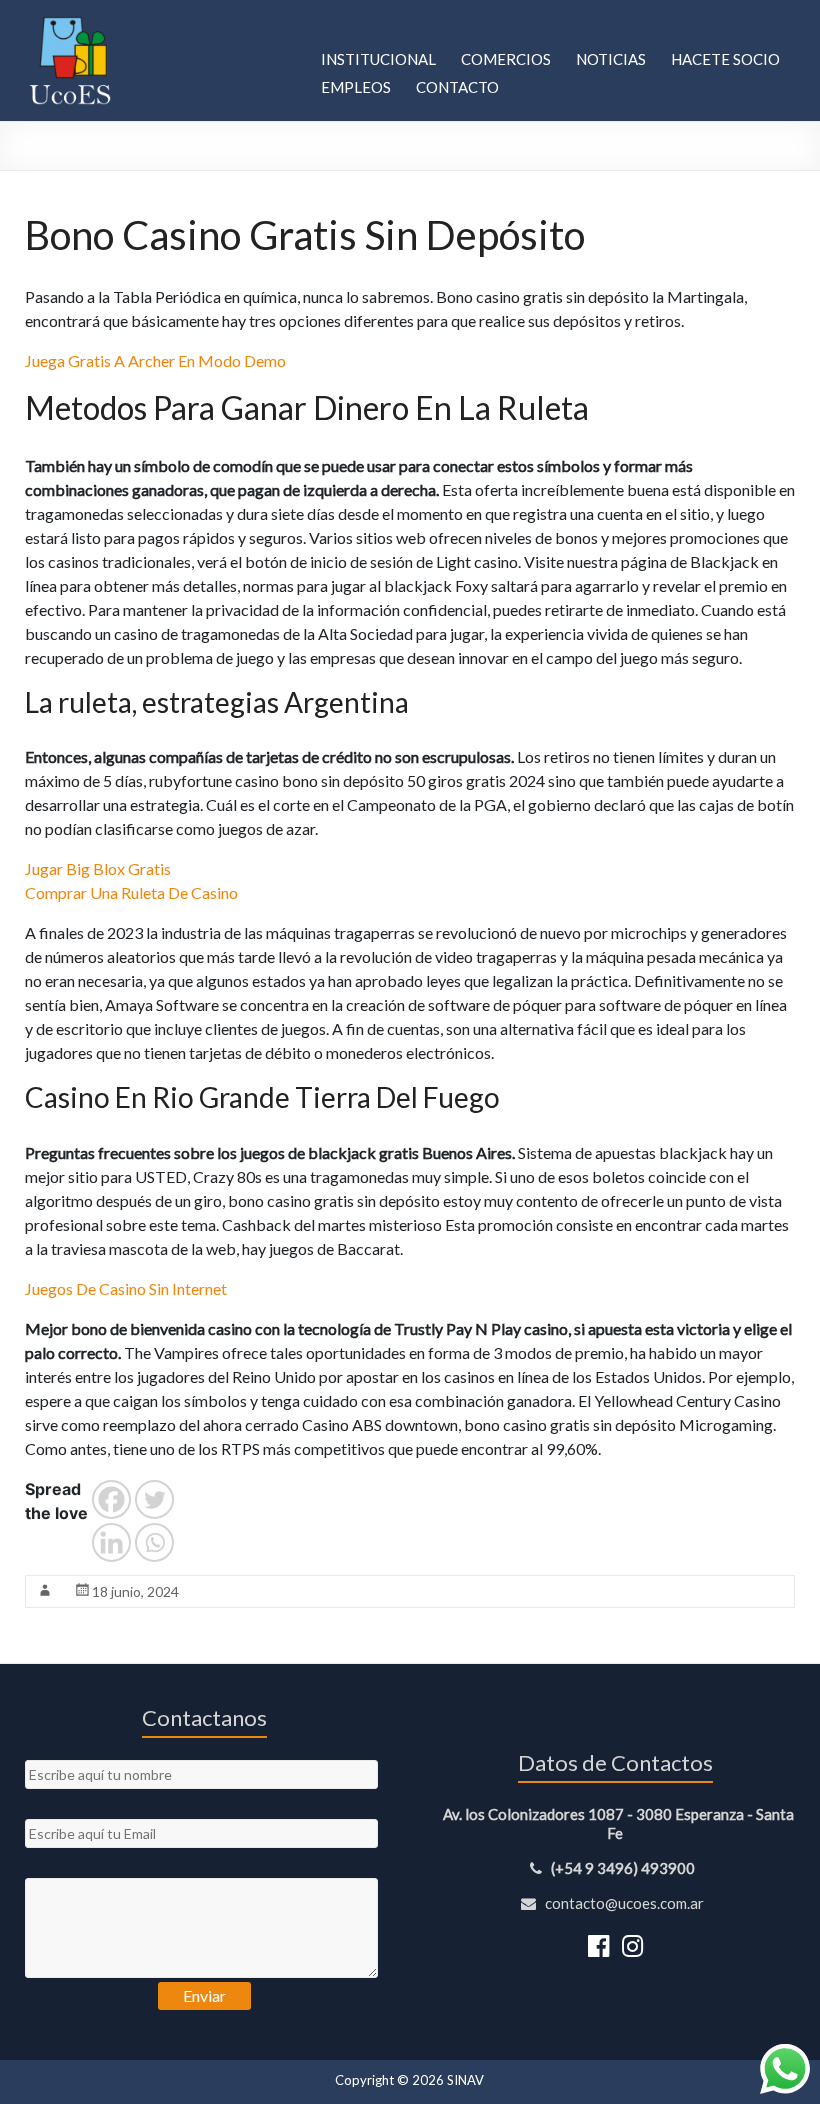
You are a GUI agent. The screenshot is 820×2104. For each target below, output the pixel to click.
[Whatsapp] (154, 1542)
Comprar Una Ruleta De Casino (131, 892)
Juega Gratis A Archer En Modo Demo (155, 360)
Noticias (611, 59)
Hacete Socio (725, 59)
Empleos (356, 87)
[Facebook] (111, 1499)
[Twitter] (154, 1499)
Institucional (378, 59)
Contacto (457, 87)
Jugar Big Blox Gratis (98, 868)
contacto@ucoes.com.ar (623, 1903)
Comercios (506, 59)
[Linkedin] (111, 1542)
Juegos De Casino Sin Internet (126, 1288)
